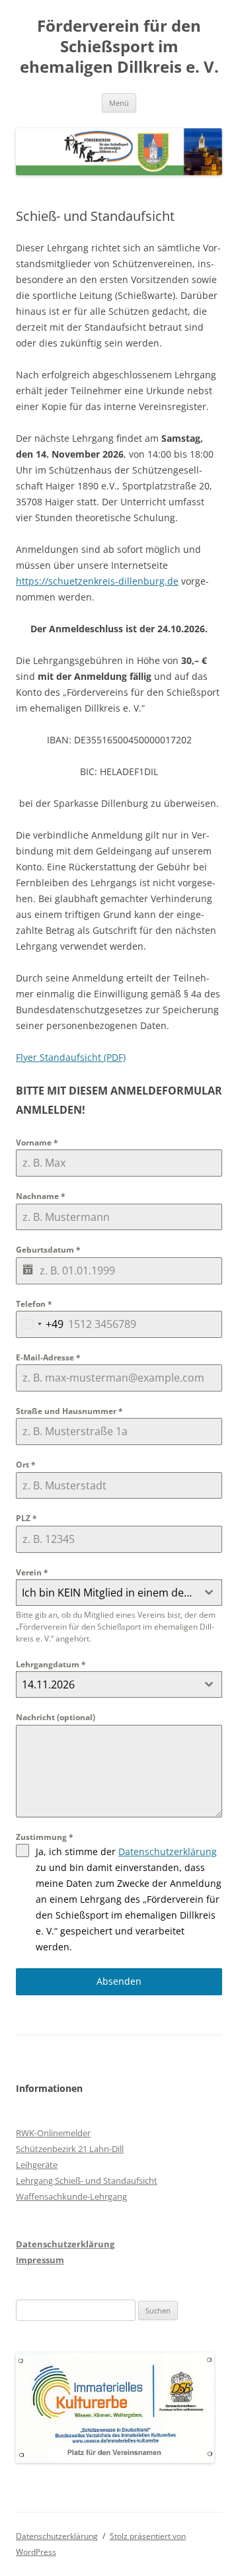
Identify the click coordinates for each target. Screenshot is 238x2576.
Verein (32, 1572)
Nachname (41, 1196)
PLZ (26, 1518)
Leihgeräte (37, 2165)
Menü (119, 103)
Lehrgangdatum (51, 1664)
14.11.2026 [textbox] (48, 1684)
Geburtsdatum (48, 1250)
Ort (26, 1465)
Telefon (34, 1304)
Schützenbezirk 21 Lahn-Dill (70, 2149)
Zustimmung (45, 1837)
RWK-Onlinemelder (53, 2133)
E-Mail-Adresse (48, 1357)
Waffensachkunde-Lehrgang (71, 2196)
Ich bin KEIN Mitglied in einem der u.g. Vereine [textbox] (109, 1593)
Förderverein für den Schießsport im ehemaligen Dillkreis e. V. (119, 47)
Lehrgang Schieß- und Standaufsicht (87, 2181)
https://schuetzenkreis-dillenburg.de (97, 581)
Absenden (119, 1981)
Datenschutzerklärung (168, 1851)
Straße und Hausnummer (69, 1411)
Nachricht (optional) (56, 1717)
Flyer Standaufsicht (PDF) (71, 1057)
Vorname (37, 1143)
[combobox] (40, 1324)
